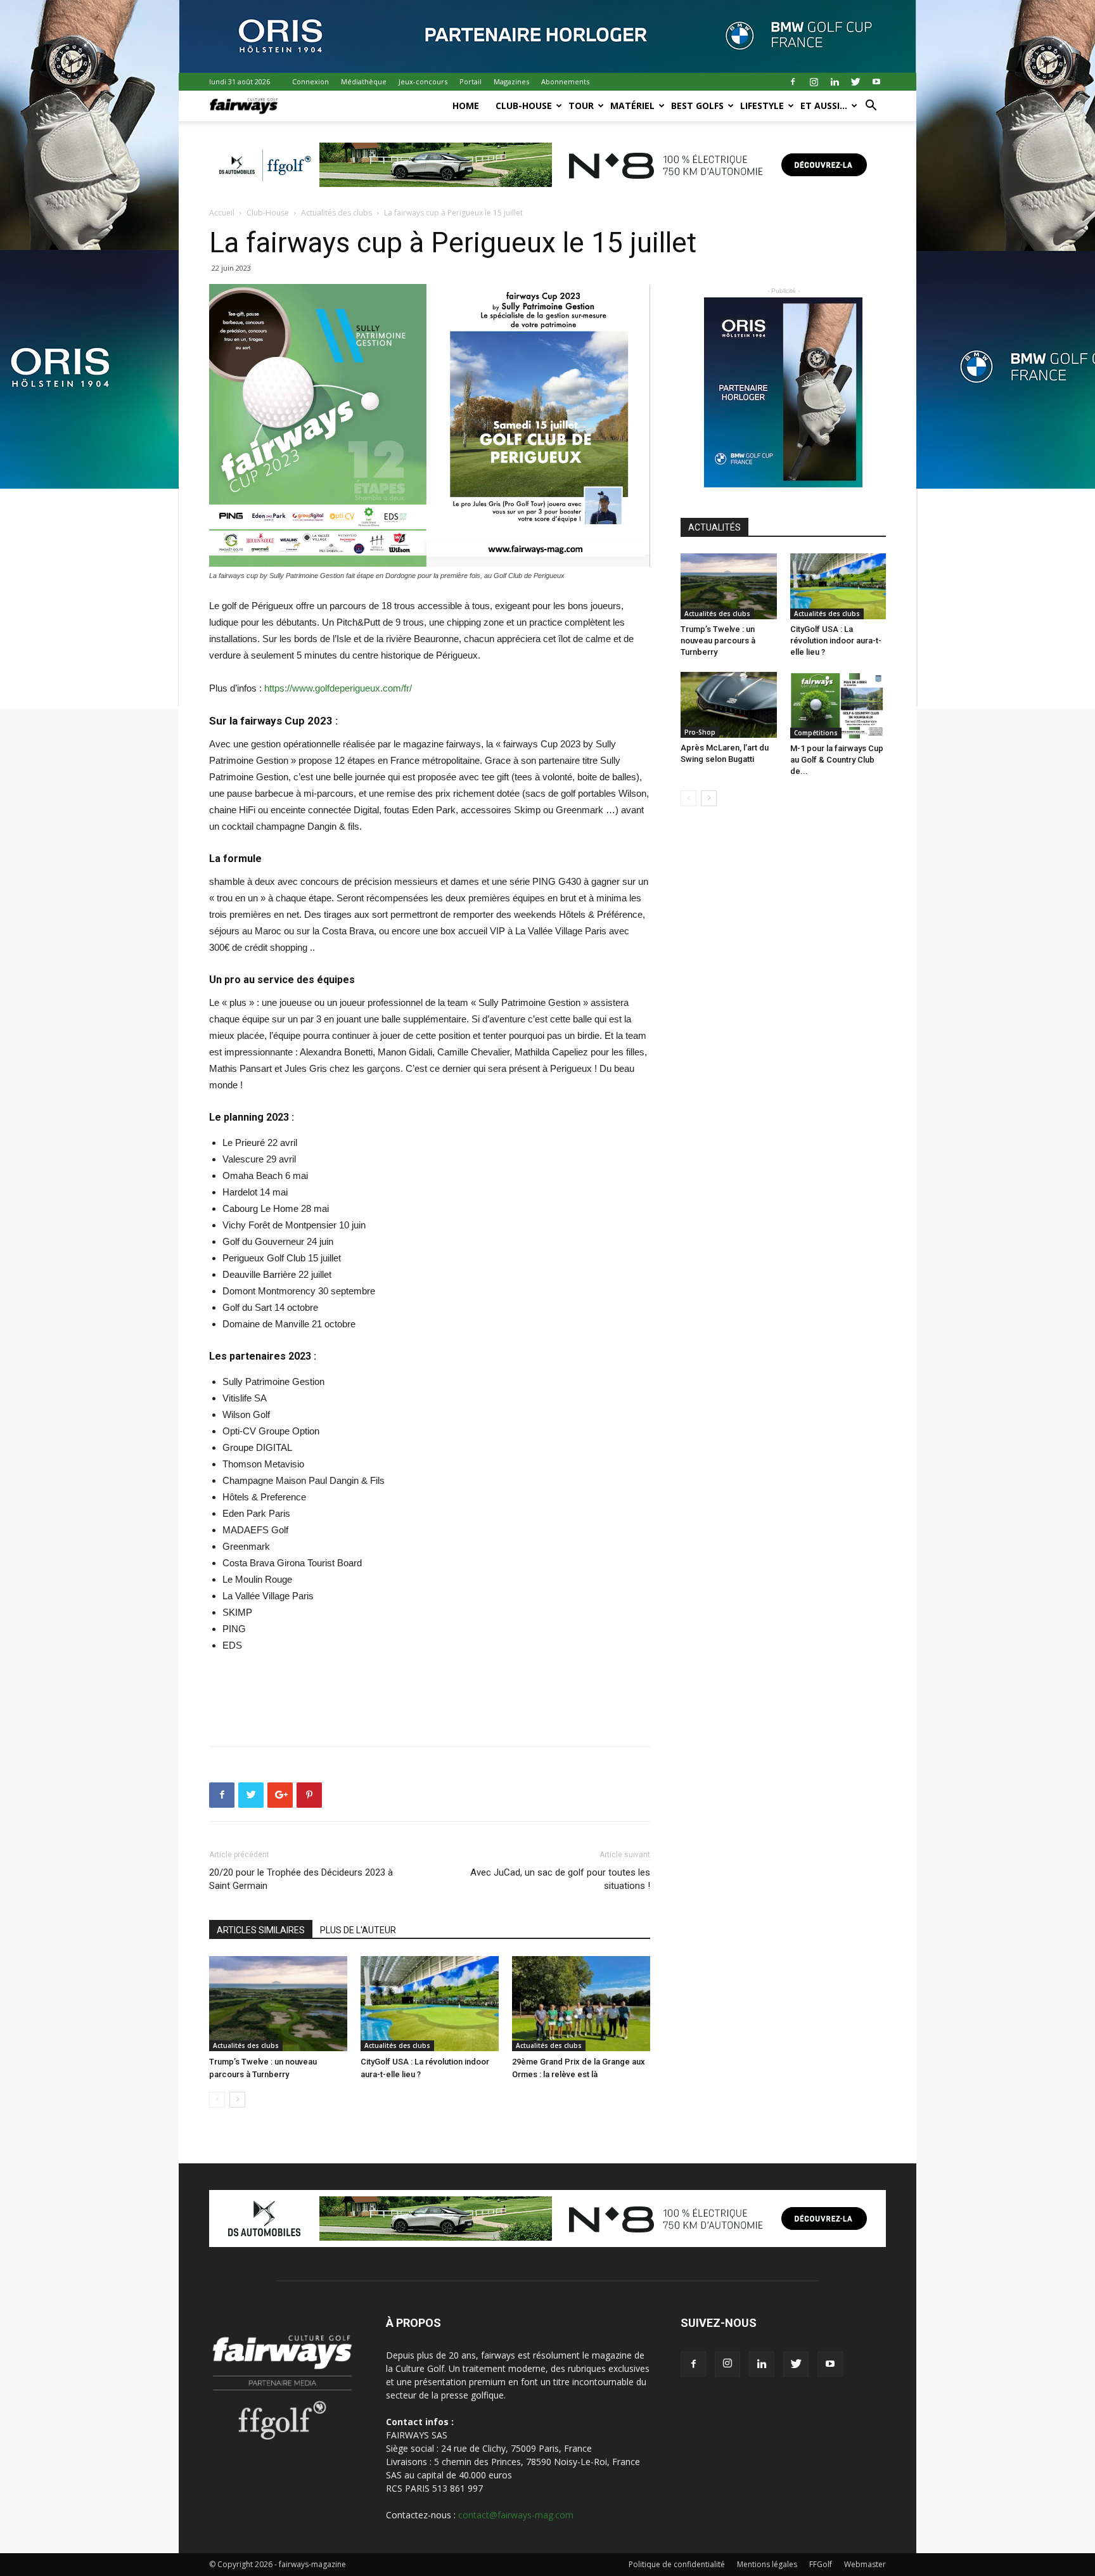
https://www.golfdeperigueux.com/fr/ (338, 688)
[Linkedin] (835, 82)
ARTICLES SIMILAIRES (261, 1930)
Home (466, 106)
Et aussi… (824, 106)
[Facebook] (793, 82)
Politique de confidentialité (677, 2564)
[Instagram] (814, 82)
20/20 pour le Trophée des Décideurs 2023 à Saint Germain (301, 1879)
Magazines (511, 81)
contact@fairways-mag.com (516, 2515)
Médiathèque (364, 81)
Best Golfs (697, 106)
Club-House (524, 106)
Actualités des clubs (336, 213)
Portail (471, 81)
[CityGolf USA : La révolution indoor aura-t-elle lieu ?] (430, 2004)
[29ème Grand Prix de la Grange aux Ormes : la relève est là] (581, 2004)
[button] (871, 107)
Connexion (311, 81)
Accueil (222, 213)
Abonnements (565, 81)
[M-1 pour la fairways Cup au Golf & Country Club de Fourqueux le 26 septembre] (838, 705)
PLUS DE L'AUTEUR (358, 1930)
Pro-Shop (700, 732)
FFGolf (821, 2564)
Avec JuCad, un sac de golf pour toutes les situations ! (560, 1879)
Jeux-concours (423, 81)
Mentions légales (767, 2564)
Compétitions (816, 733)
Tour (581, 106)
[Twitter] (855, 82)
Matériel (632, 106)
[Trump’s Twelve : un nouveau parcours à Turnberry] (278, 2004)
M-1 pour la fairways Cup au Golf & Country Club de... (837, 760)
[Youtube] (876, 82)
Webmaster (865, 2564)
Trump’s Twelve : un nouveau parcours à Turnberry (718, 641)
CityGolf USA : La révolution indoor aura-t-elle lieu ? (836, 641)
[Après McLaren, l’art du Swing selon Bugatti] (729, 705)
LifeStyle (762, 106)
